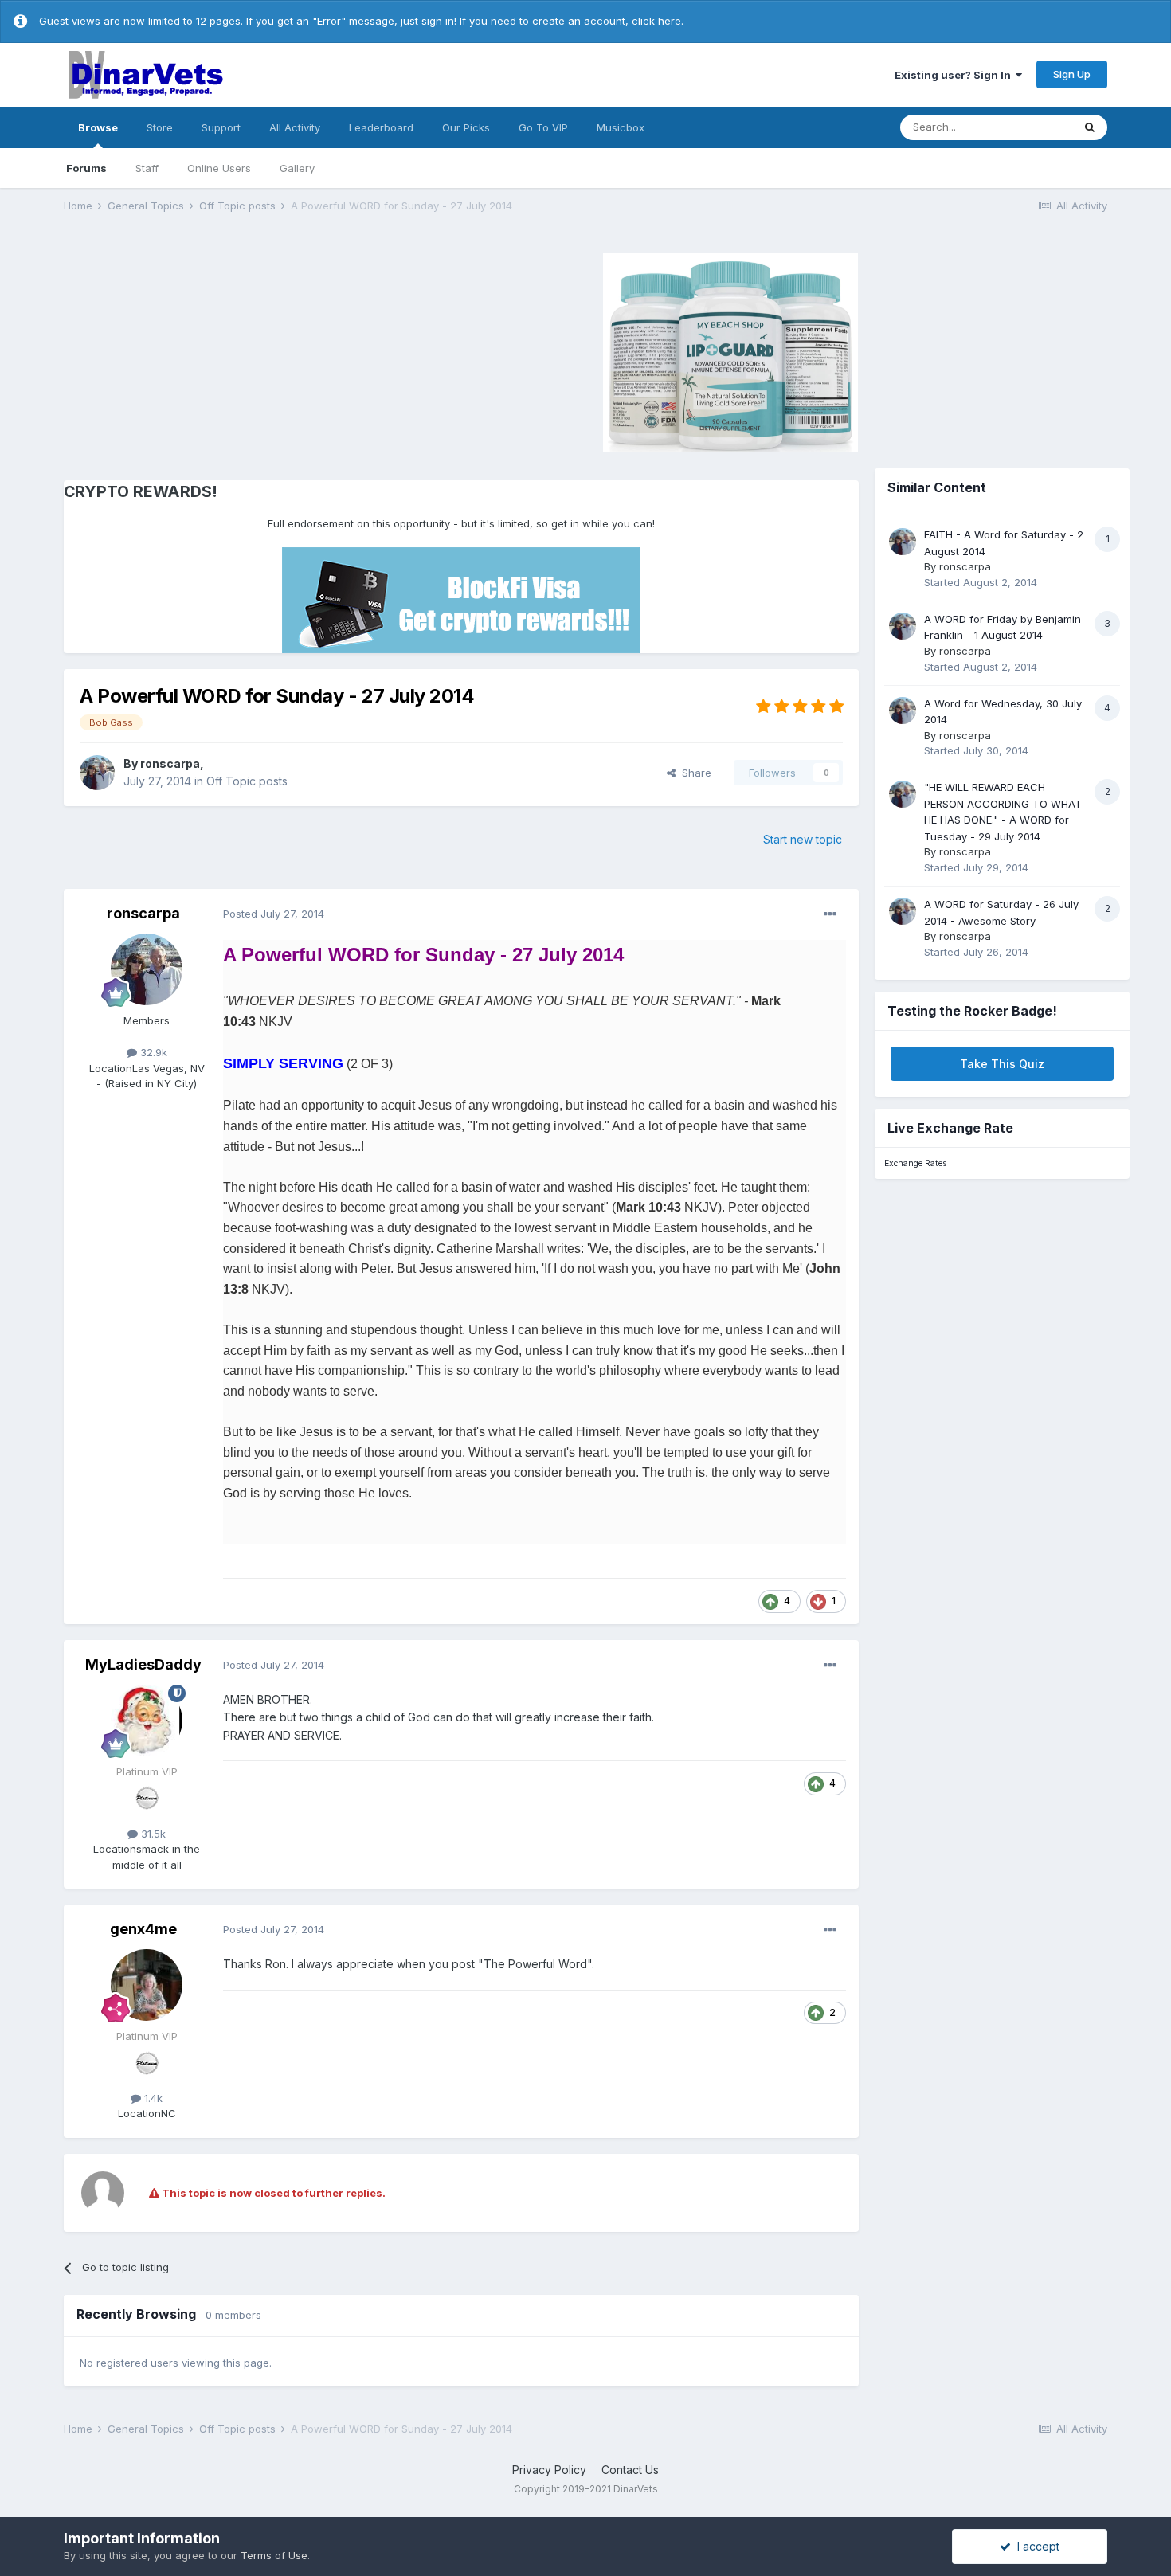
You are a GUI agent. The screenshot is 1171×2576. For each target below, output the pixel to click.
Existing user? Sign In (955, 75)
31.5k (152, 1834)
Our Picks (466, 127)
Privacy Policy (549, 2470)
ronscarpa (170, 763)
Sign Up (1072, 74)
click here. (658, 21)
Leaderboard (381, 127)
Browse (98, 127)
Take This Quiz (1002, 1064)
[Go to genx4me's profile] (147, 1985)
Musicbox (621, 127)
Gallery (297, 168)
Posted (274, 914)
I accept (1035, 2546)
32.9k (152, 1052)
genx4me (143, 1929)
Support (221, 127)
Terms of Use (274, 2555)
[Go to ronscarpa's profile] (97, 773)
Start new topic (803, 839)
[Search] (1090, 127)
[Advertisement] (198, 350)
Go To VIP (543, 127)
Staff (147, 168)
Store (160, 127)
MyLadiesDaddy (143, 1664)
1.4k (152, 2098)
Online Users (219, 168)
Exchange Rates (915, 1163)
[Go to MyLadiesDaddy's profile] (147, 1721)
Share (693, 773)
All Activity (295, 127)
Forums (86, 168)
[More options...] (830, 914)
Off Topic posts (247, 781)
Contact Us (630, 2470)
